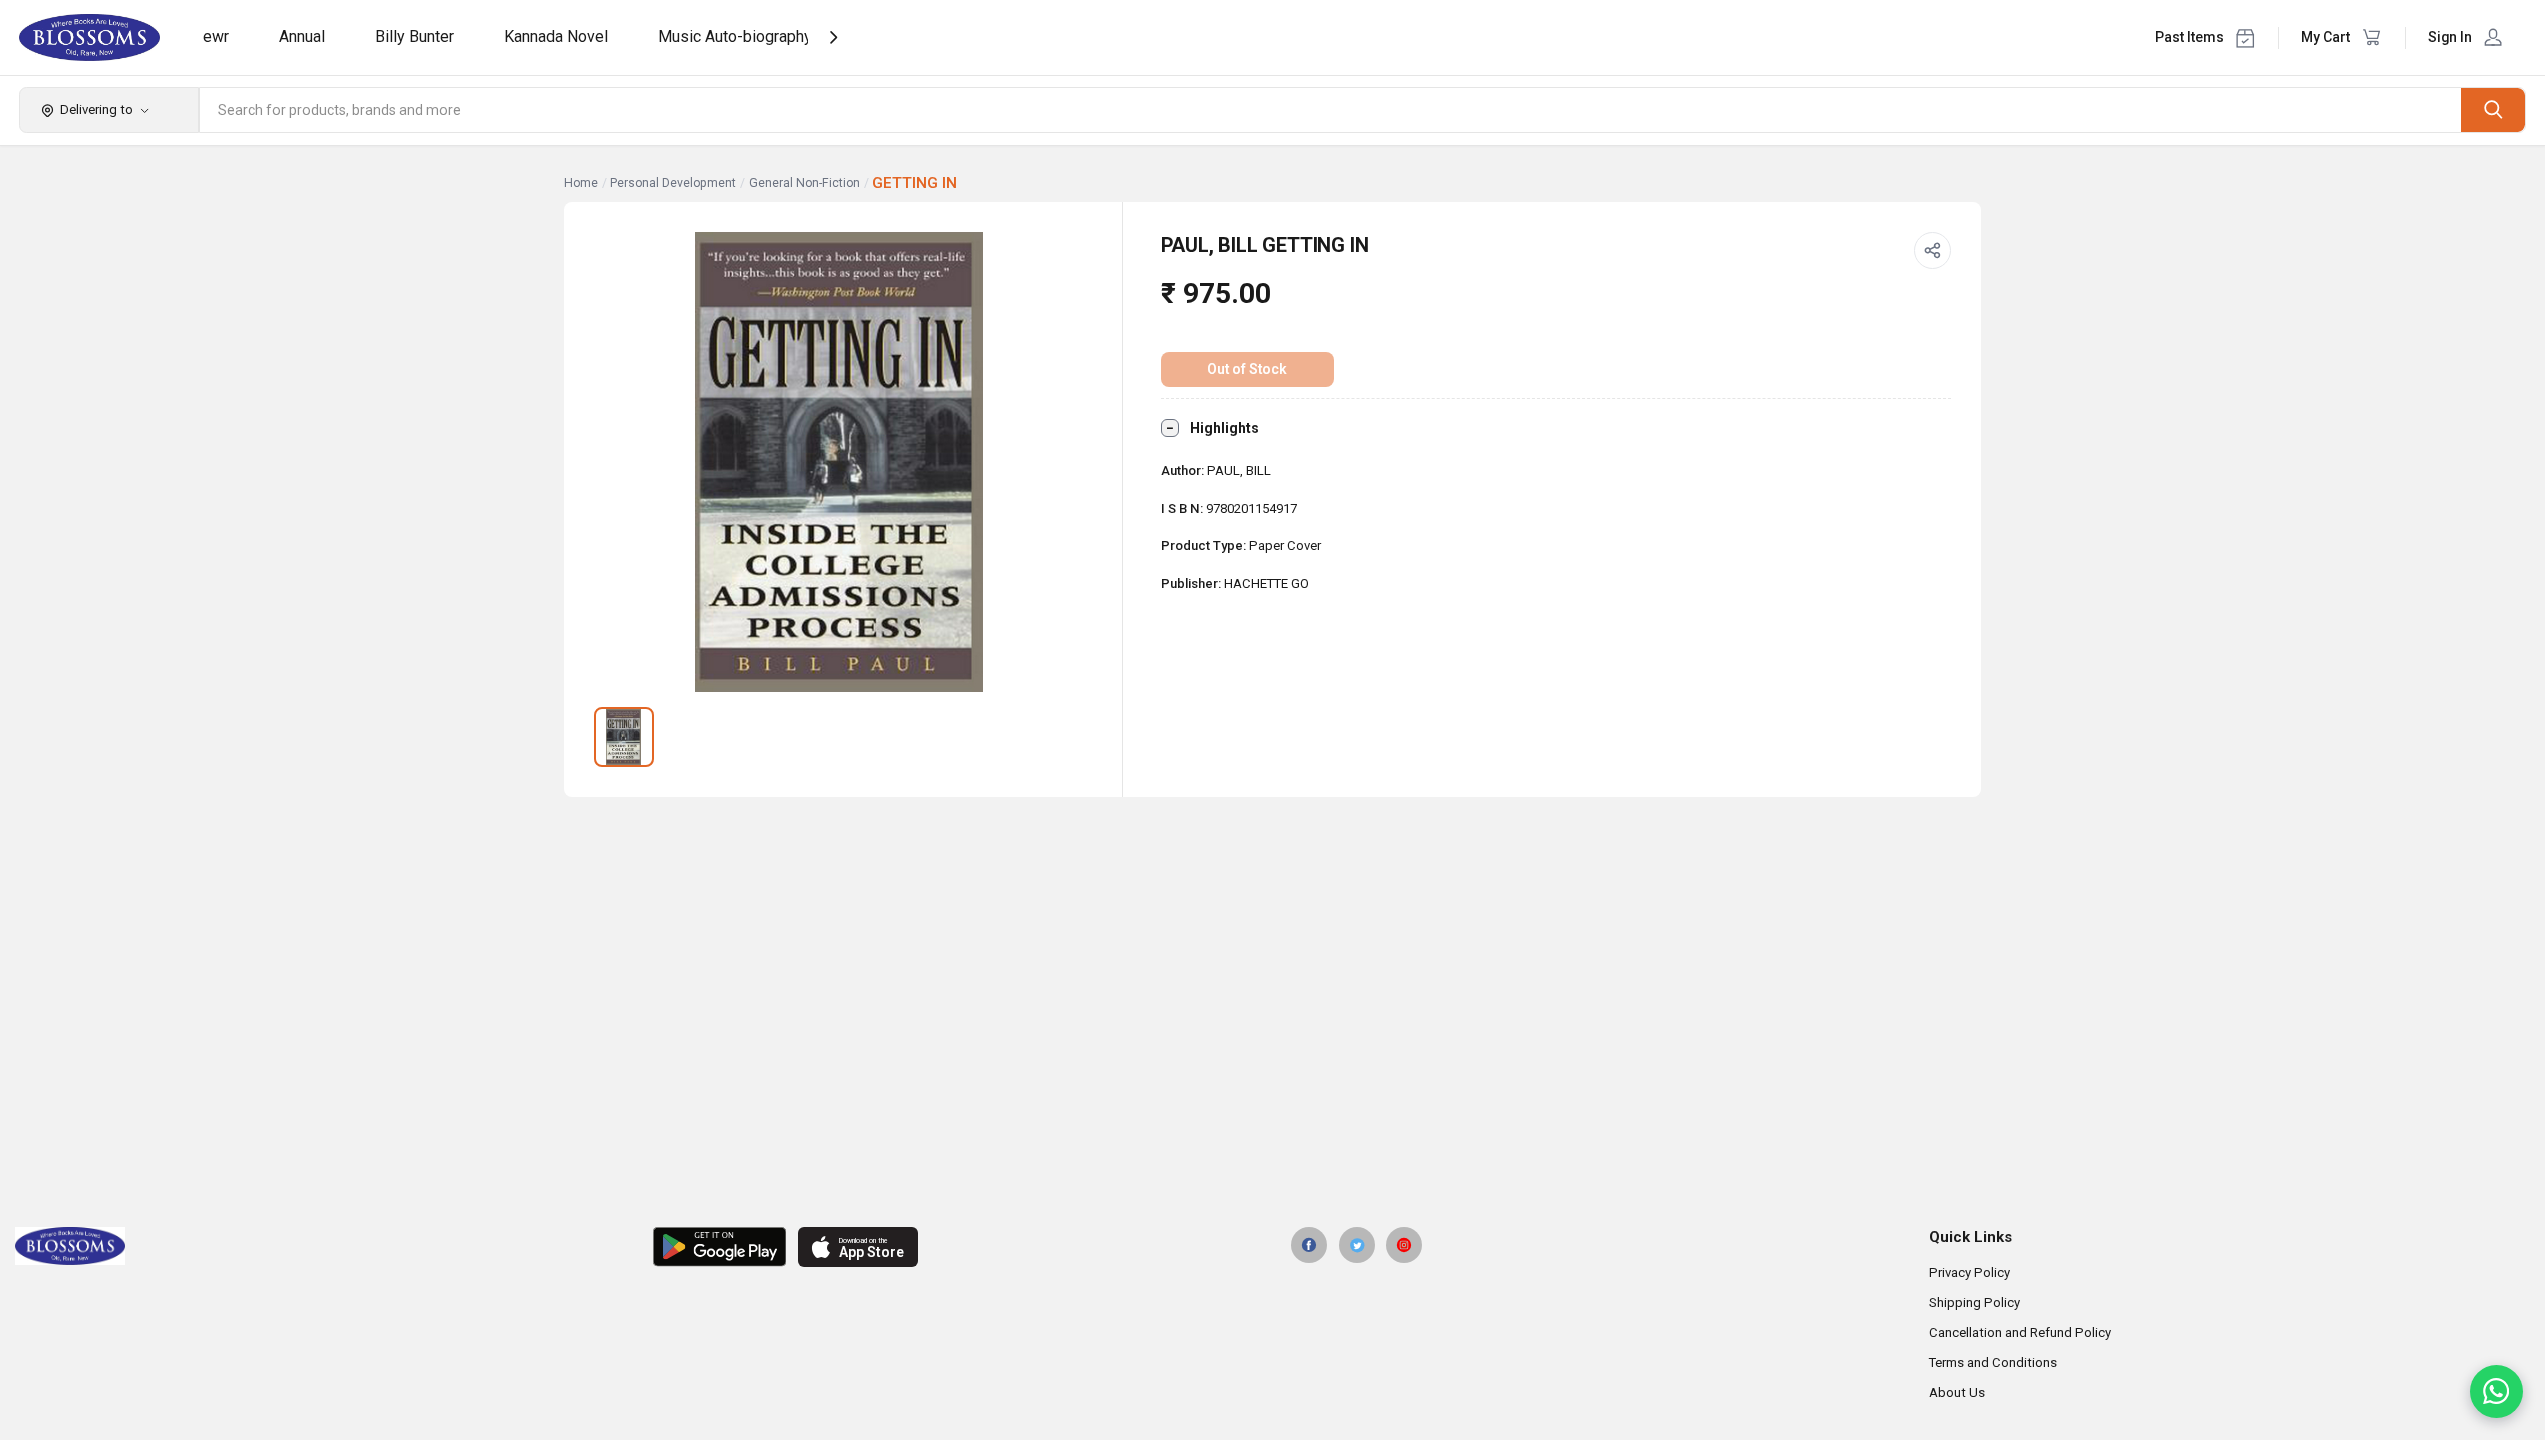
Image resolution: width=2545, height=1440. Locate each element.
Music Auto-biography (735, 36)
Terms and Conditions (1993, 1362)
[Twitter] (1357, 1245)
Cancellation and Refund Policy (2020, 1332)
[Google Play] (719, 1247)
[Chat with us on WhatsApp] (2496, 1391)
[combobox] (1331, 110)
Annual (302, 36)
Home (581, 183)
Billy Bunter (414, 36)
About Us (1957, 1392)
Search (2493, 109)
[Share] (1933, 251)
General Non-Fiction (804, 183)
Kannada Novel (556, 36)
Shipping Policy (1974, 1302)
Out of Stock (1247, 369)
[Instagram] (1404, 1245)
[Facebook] (1309, 1245)
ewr (216, 36)
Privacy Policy (1969, 1272)
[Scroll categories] (833, 37)
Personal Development (673, 183)
